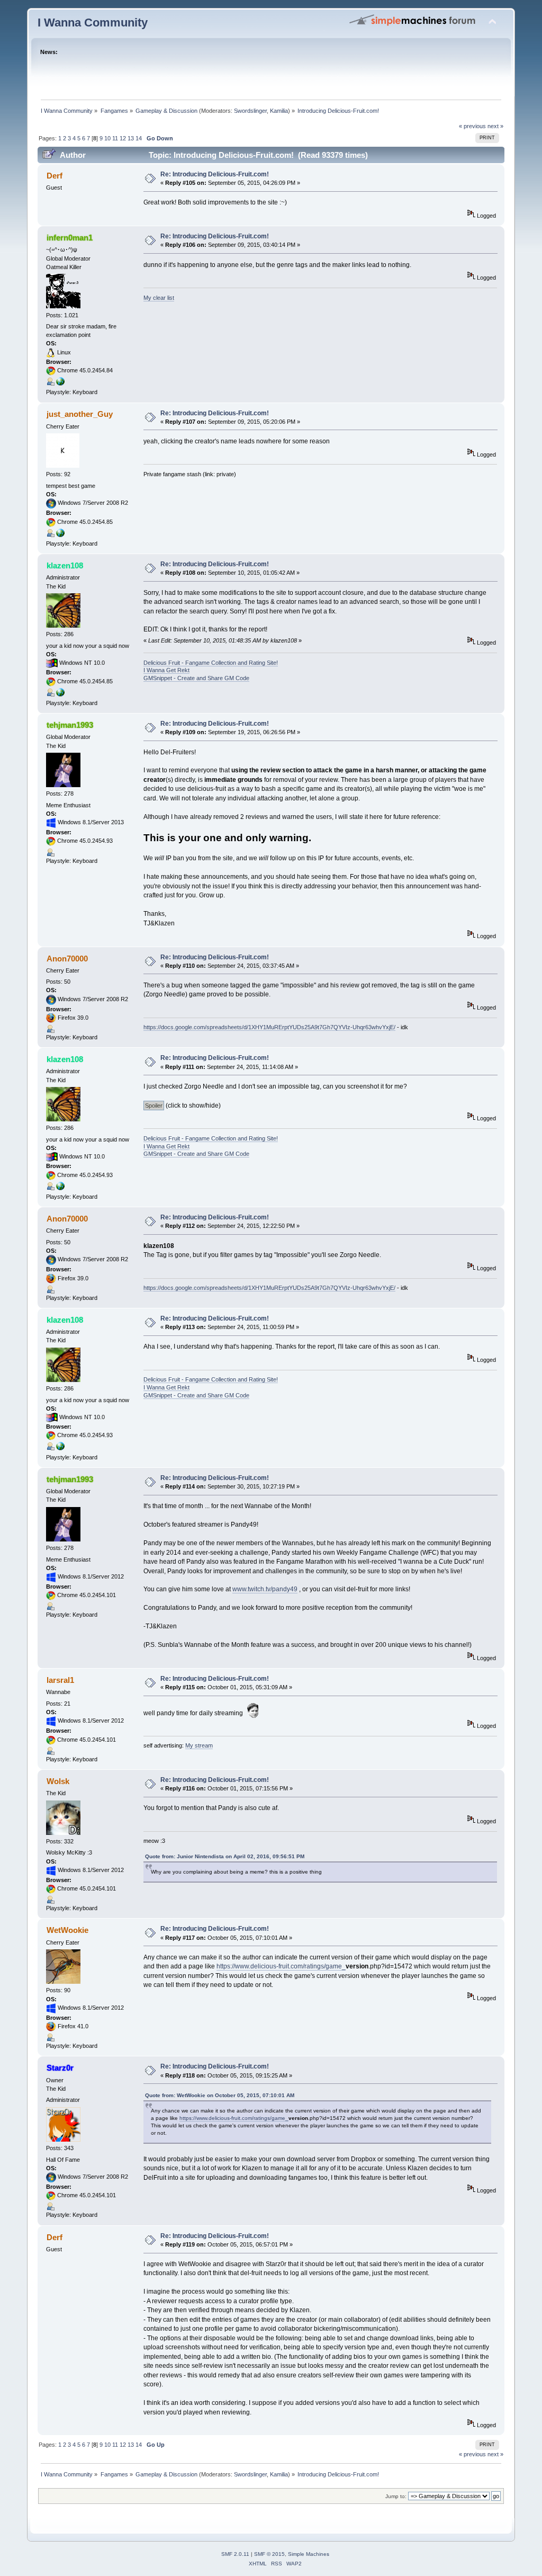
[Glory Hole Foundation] (60, 535)
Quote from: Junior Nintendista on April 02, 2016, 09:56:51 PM (225, 1856)
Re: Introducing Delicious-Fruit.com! (215, 174)
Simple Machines (309, 2554)
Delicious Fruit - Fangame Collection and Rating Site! (211, 663)
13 (131, 138)
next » (495, 126)
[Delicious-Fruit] (60, 694)
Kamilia (279, 111)
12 (123, 138)
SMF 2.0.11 (235, 2554)
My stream (199, 1745)
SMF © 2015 (269, 2554)
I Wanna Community (93, 23)
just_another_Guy (80, 414)
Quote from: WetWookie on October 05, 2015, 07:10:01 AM (220, 2095)
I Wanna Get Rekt (166, 670)
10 (107, 138)
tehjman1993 (70, 725)
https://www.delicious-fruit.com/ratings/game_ (281, 1966)
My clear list (159, 298)
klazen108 (65, 565)
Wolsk (58, 1781)
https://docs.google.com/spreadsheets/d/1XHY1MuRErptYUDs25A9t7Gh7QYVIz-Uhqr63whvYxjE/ (269, 1027)
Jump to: (396, 2496)
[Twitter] (60, 384)
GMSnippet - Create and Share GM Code (196, 678)
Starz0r (60, 2068)
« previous (472, 126)
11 (115, 138)
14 (139, 138)
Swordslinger (250, 111)
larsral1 (60, 1680)
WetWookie (67, 1930)
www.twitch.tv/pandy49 (265, 1589)
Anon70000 (67, 959)
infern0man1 (70, 238)
